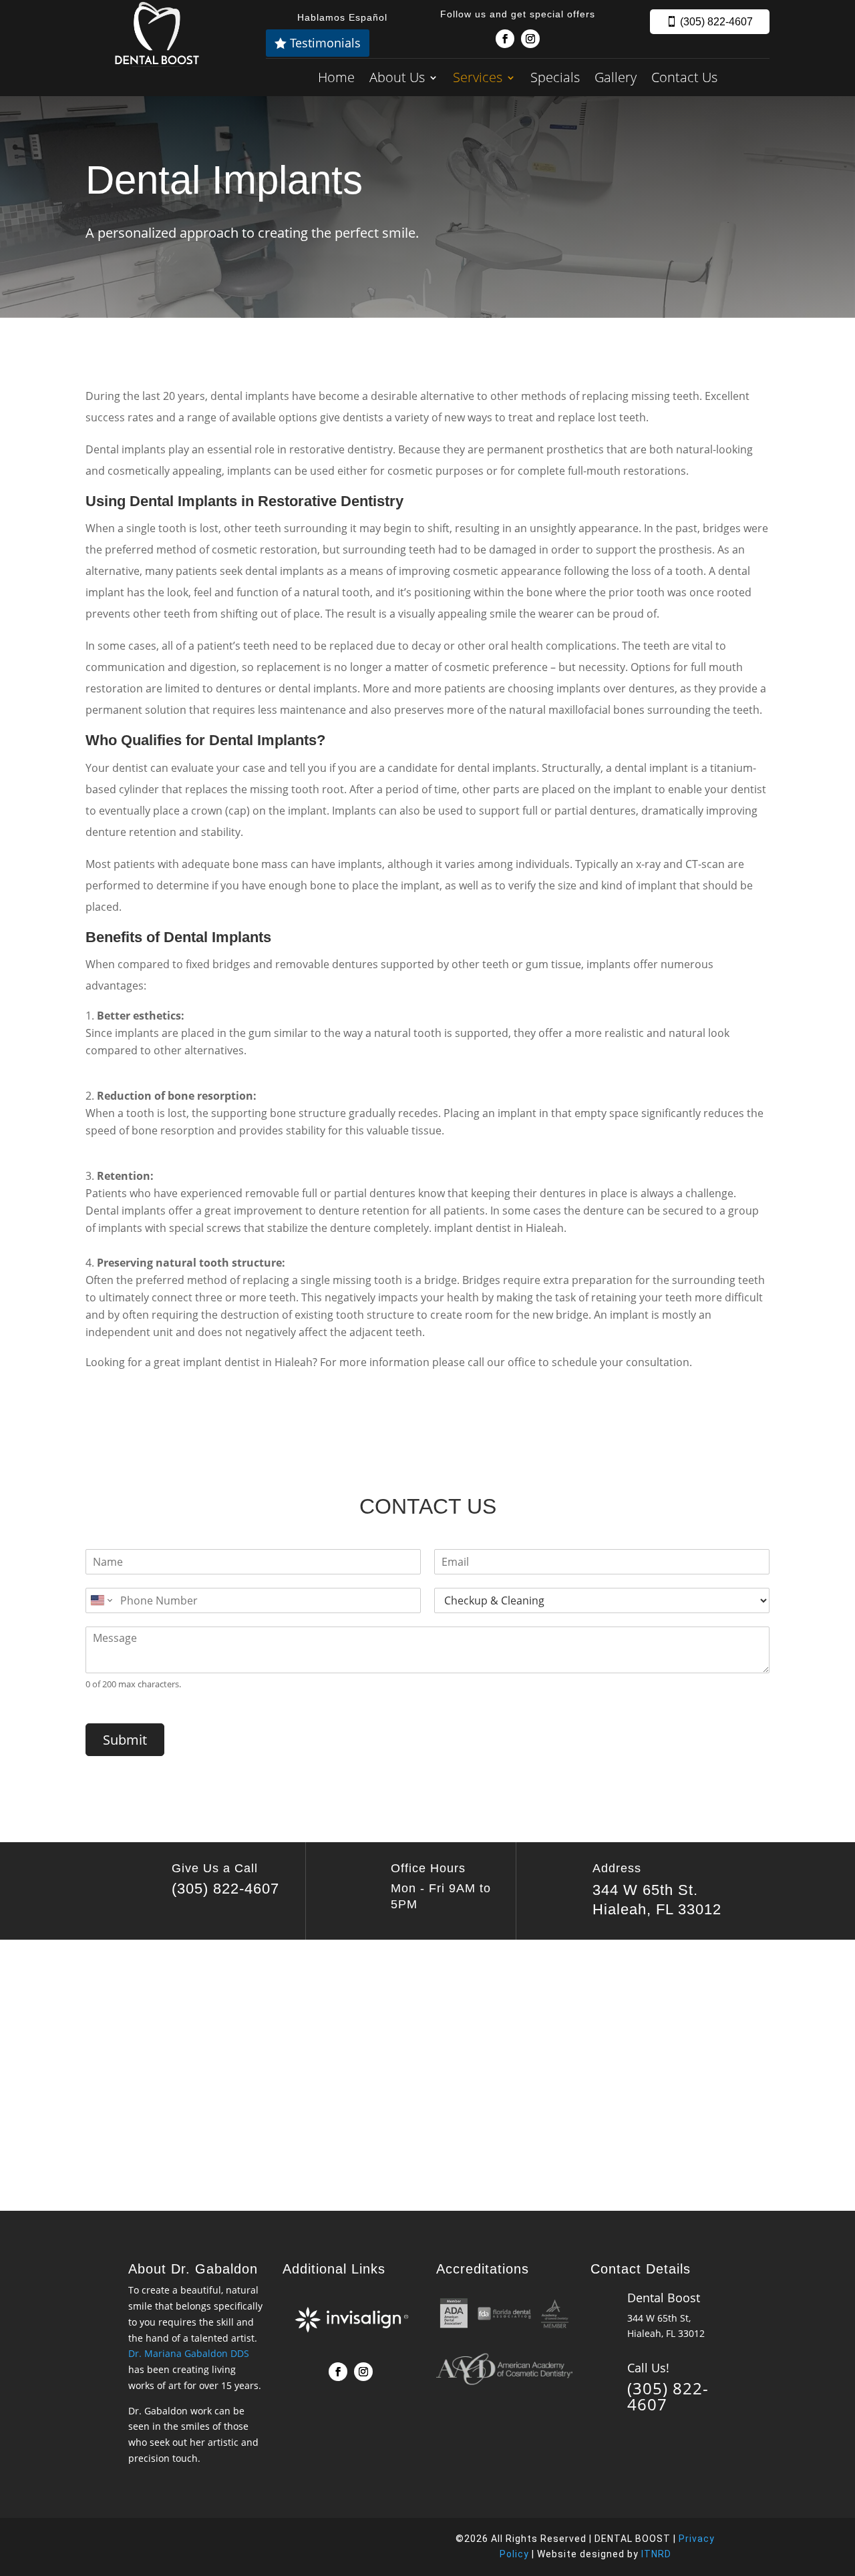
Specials (555, 77)
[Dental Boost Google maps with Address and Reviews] (427, 2073)
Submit (125, 1740)
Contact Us (684, 77)
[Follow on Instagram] (530, 39)
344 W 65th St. (645, 1890)
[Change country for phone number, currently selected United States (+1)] (101, 1600)
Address (617, 1868)
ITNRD (656, 2554)
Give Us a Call (215, 1868)
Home (336, 77)
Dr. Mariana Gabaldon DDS (189, 2353)
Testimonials (325, 43)
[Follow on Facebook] (505, 39)
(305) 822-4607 (716, 22)
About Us (397, 77)
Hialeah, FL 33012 (657, 1909)
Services (478, 77)
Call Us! (648, 2368)
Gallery (616, 77)
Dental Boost (664, 2298)
